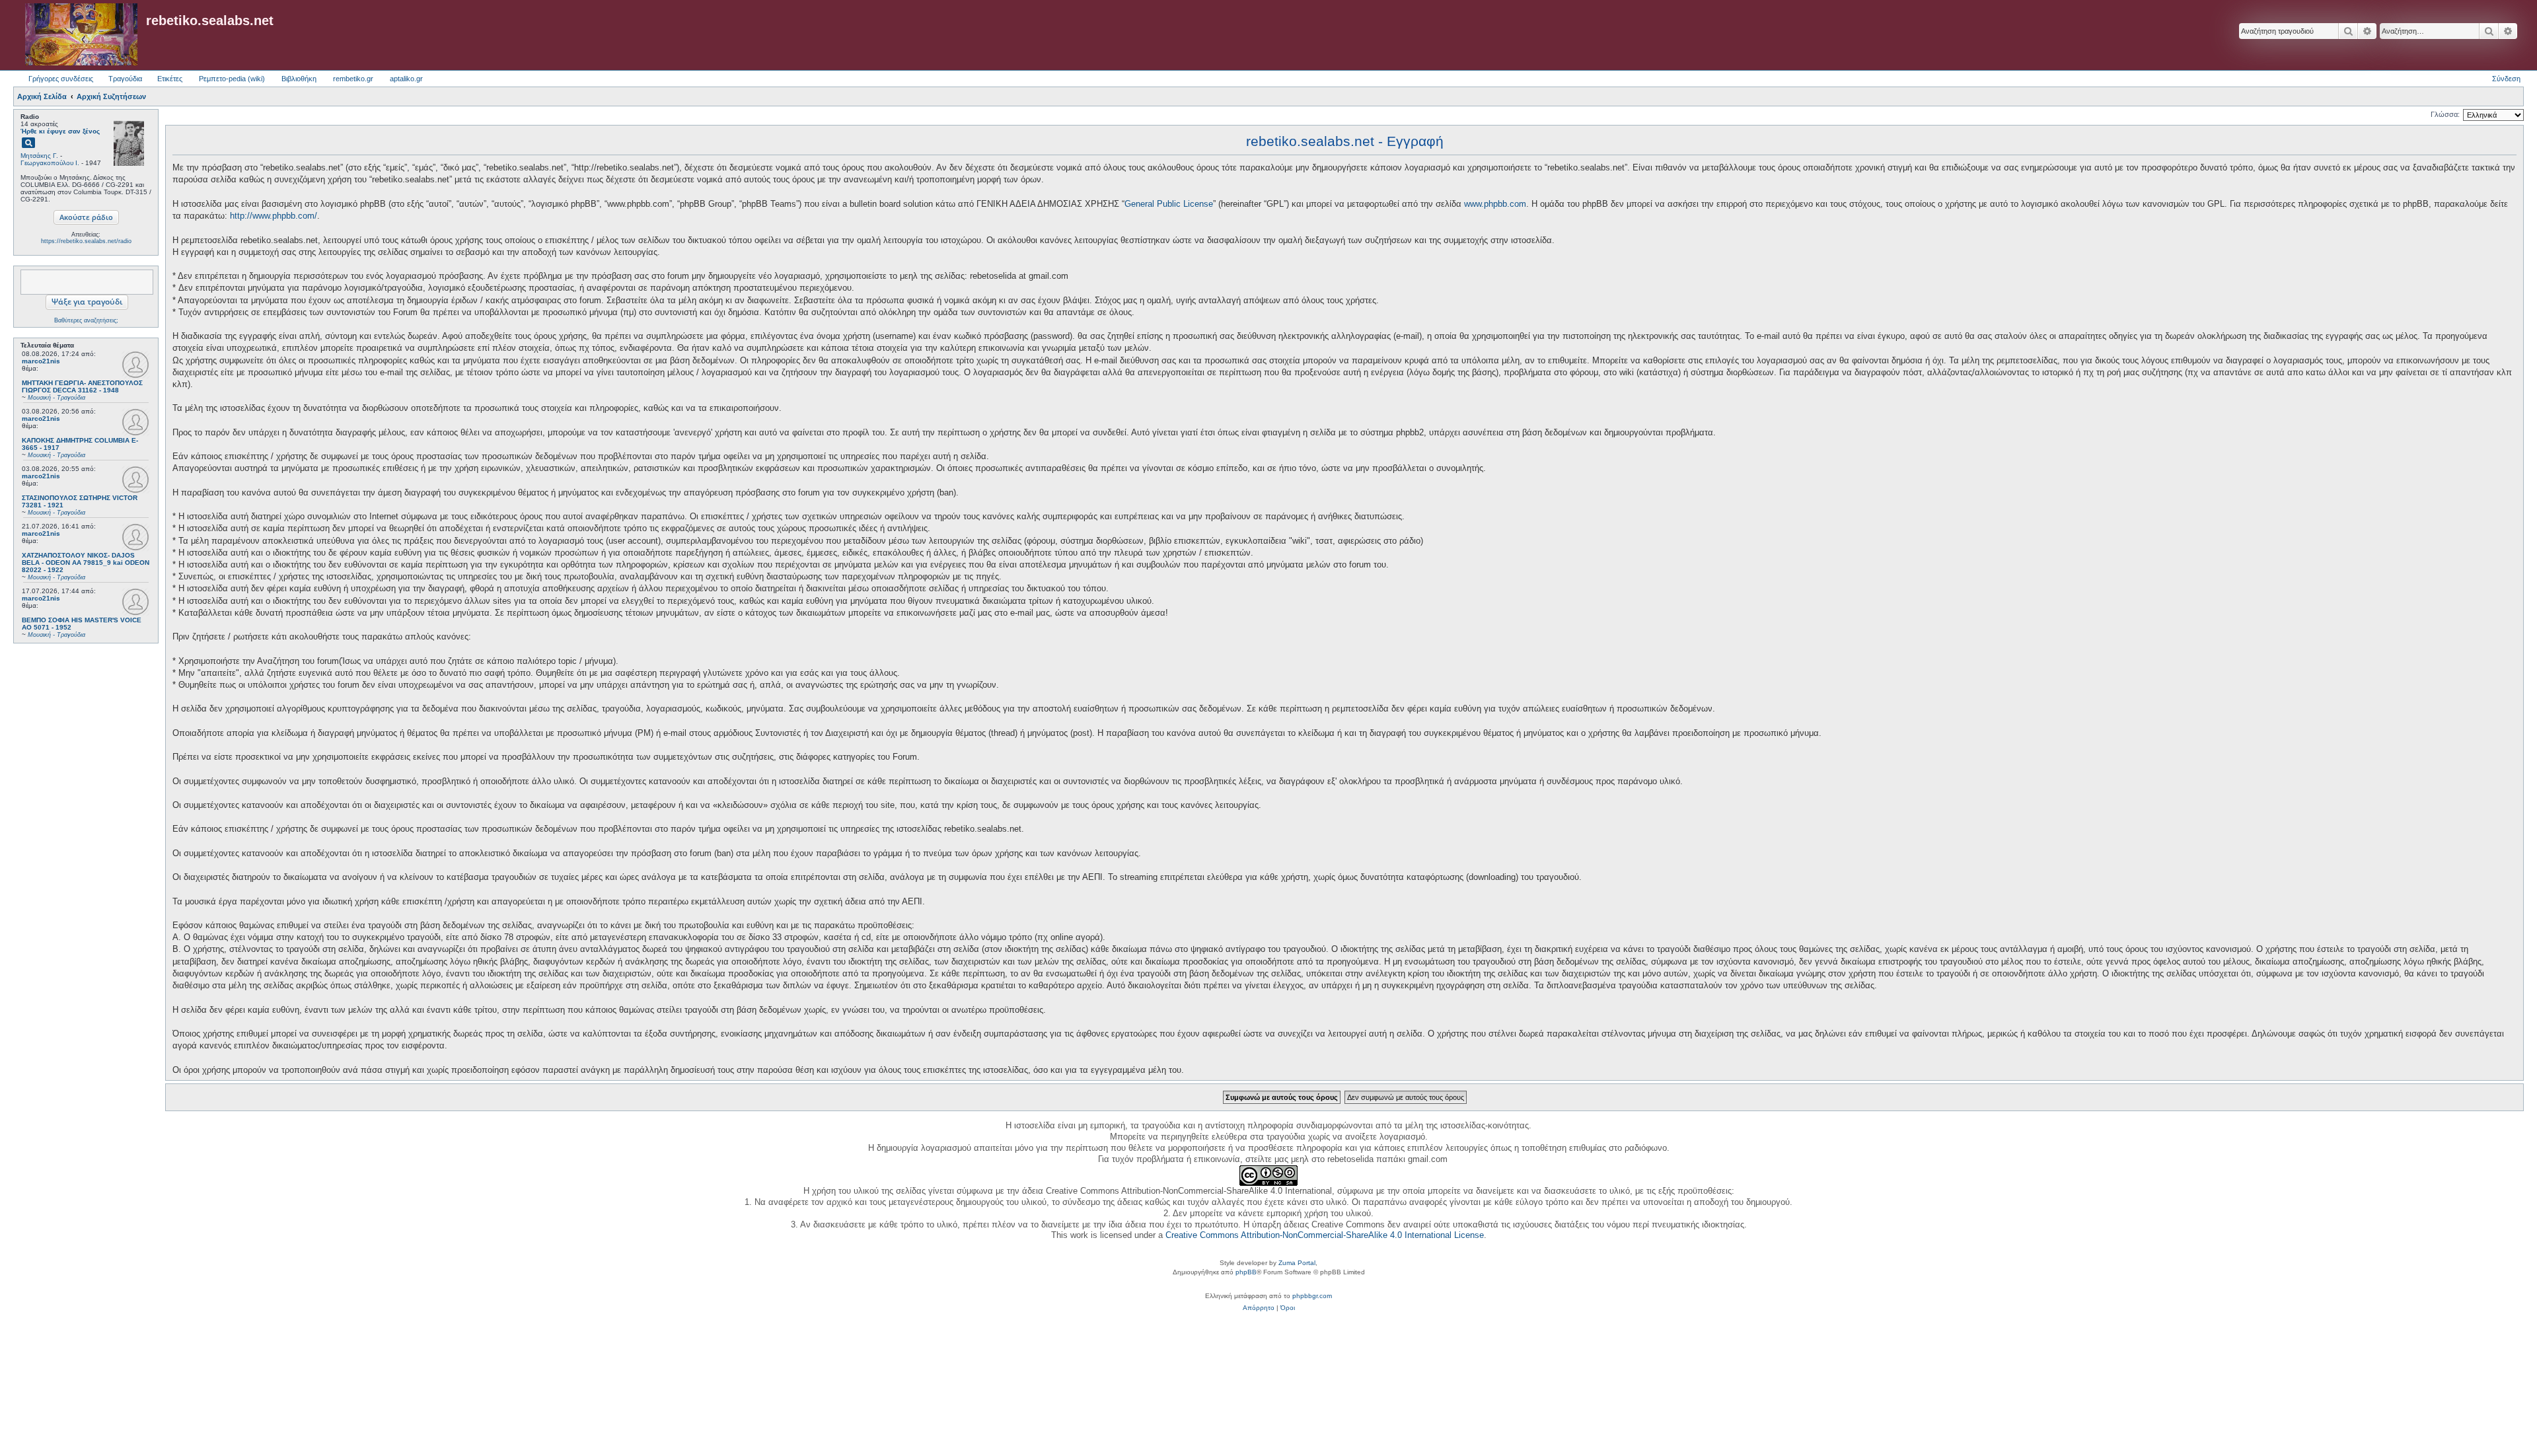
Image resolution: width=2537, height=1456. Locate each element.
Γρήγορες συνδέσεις (61, 79)
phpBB (1246, 1272)
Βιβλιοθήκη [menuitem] (299, 79)
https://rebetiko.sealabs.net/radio (86, 241)
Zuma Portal (1297, 1263)
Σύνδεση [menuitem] (2506, 79)
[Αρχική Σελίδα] (81, 35)
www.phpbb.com (1495, 204)
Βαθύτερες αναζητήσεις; (86, 320)
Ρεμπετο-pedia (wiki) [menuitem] (232, 79)
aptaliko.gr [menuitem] (406, 79)
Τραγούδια (125, 79)
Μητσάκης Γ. (39, 156)
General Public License (1169, 204)
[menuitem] (1259, 1308)
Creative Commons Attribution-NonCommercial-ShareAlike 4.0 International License (1325, 1235)
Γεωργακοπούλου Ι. (50, 163)
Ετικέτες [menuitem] (170, 79)
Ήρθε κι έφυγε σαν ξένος (60, 131)
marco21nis (41, 361)
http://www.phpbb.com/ (274, 216)
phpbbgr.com (1312, 1296)
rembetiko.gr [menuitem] (353, 79)
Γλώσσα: (2445, 114)
